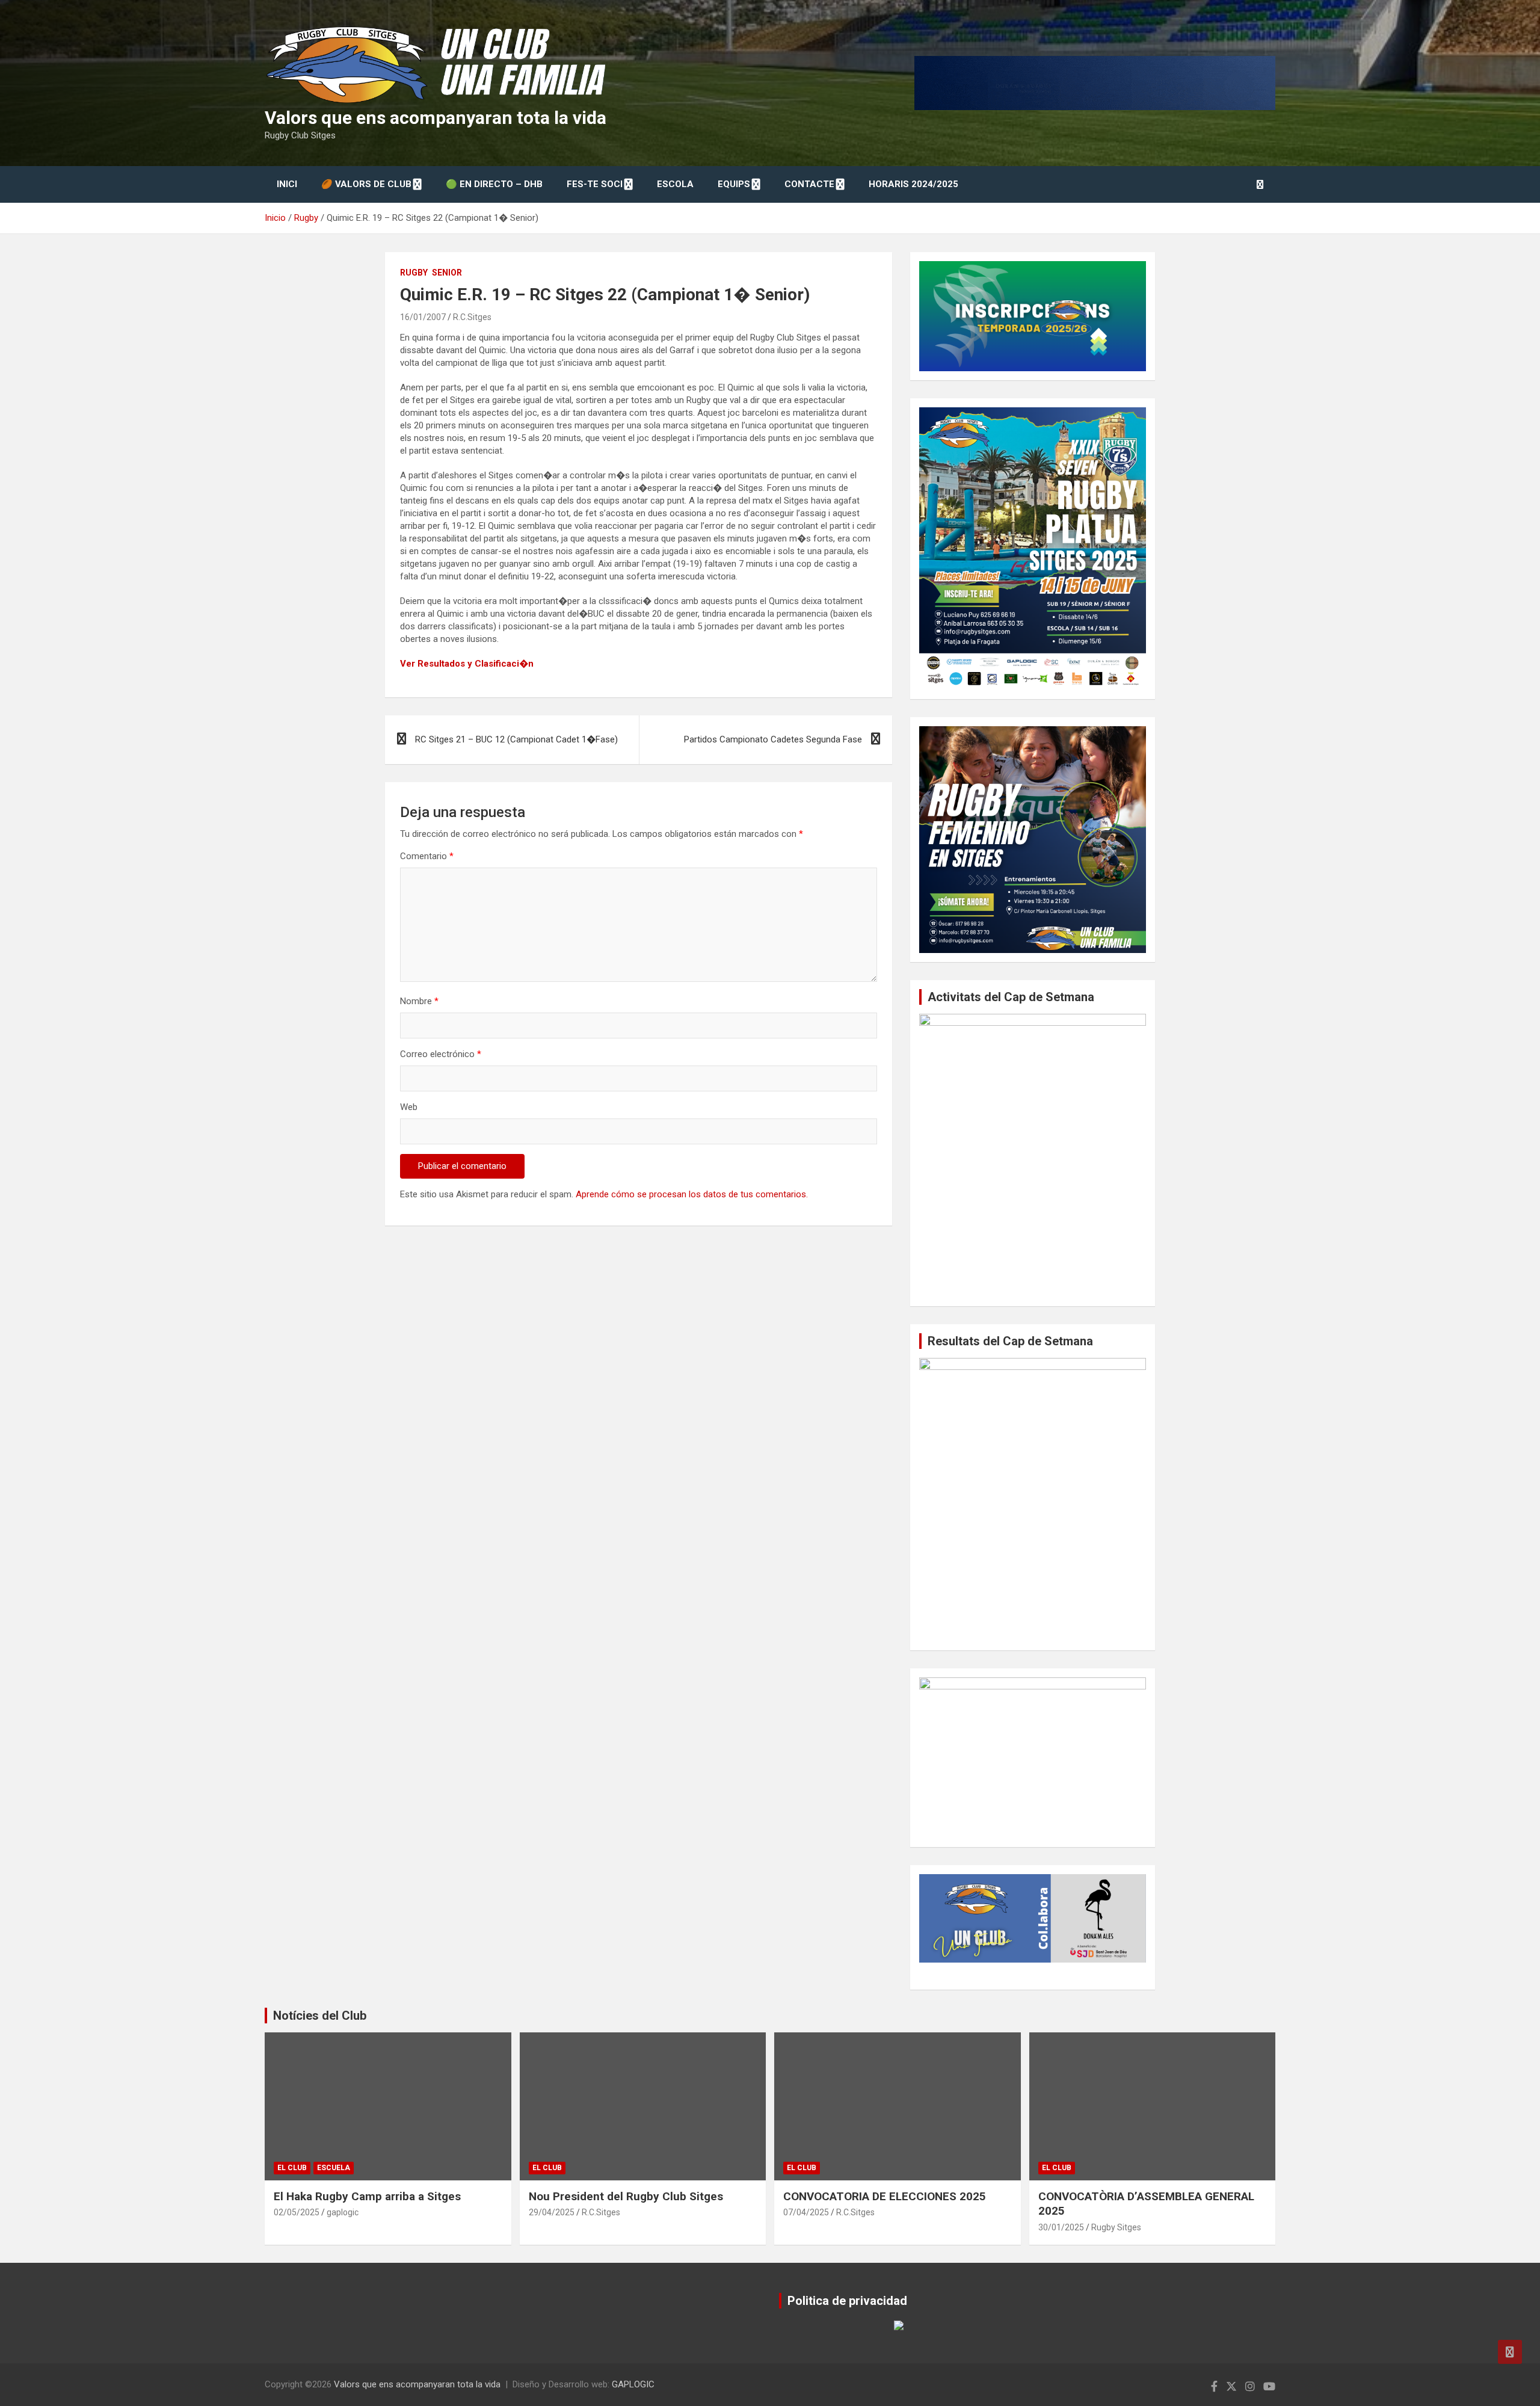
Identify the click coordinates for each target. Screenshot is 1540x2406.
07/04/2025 (806, 2212)
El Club (292, 2168)
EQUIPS (734, 184)
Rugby (414, 273)
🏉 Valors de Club (366, 184)
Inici (287, 184)
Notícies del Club (320, 2016)
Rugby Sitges (1116, 2227)
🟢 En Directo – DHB (494, 184)
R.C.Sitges (472, 317)
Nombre (419, 1001)
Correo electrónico (441, 1054)
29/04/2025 (552, 2212)
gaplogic (343, 2212)
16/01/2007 (423, 317)
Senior (447, 273)
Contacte (809, 184)
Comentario (427, 856)
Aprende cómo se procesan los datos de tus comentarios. (692, 1194)
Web (409, 1107)
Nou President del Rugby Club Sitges (626, 2196)
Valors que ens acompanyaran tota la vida (436, 118)
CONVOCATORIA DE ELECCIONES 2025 (885, 2196)
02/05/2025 (297, 2212)
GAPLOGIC (633, 2384)
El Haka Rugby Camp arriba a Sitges (367, 2196)
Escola (675, 184)
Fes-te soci (595, 184)
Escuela (334, 2168)
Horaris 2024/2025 (913, 184)
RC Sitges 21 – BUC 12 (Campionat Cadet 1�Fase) (516, 739)
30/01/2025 (1061, 2227)
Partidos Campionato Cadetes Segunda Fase (773, 739)
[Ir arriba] (1510, 2352)
